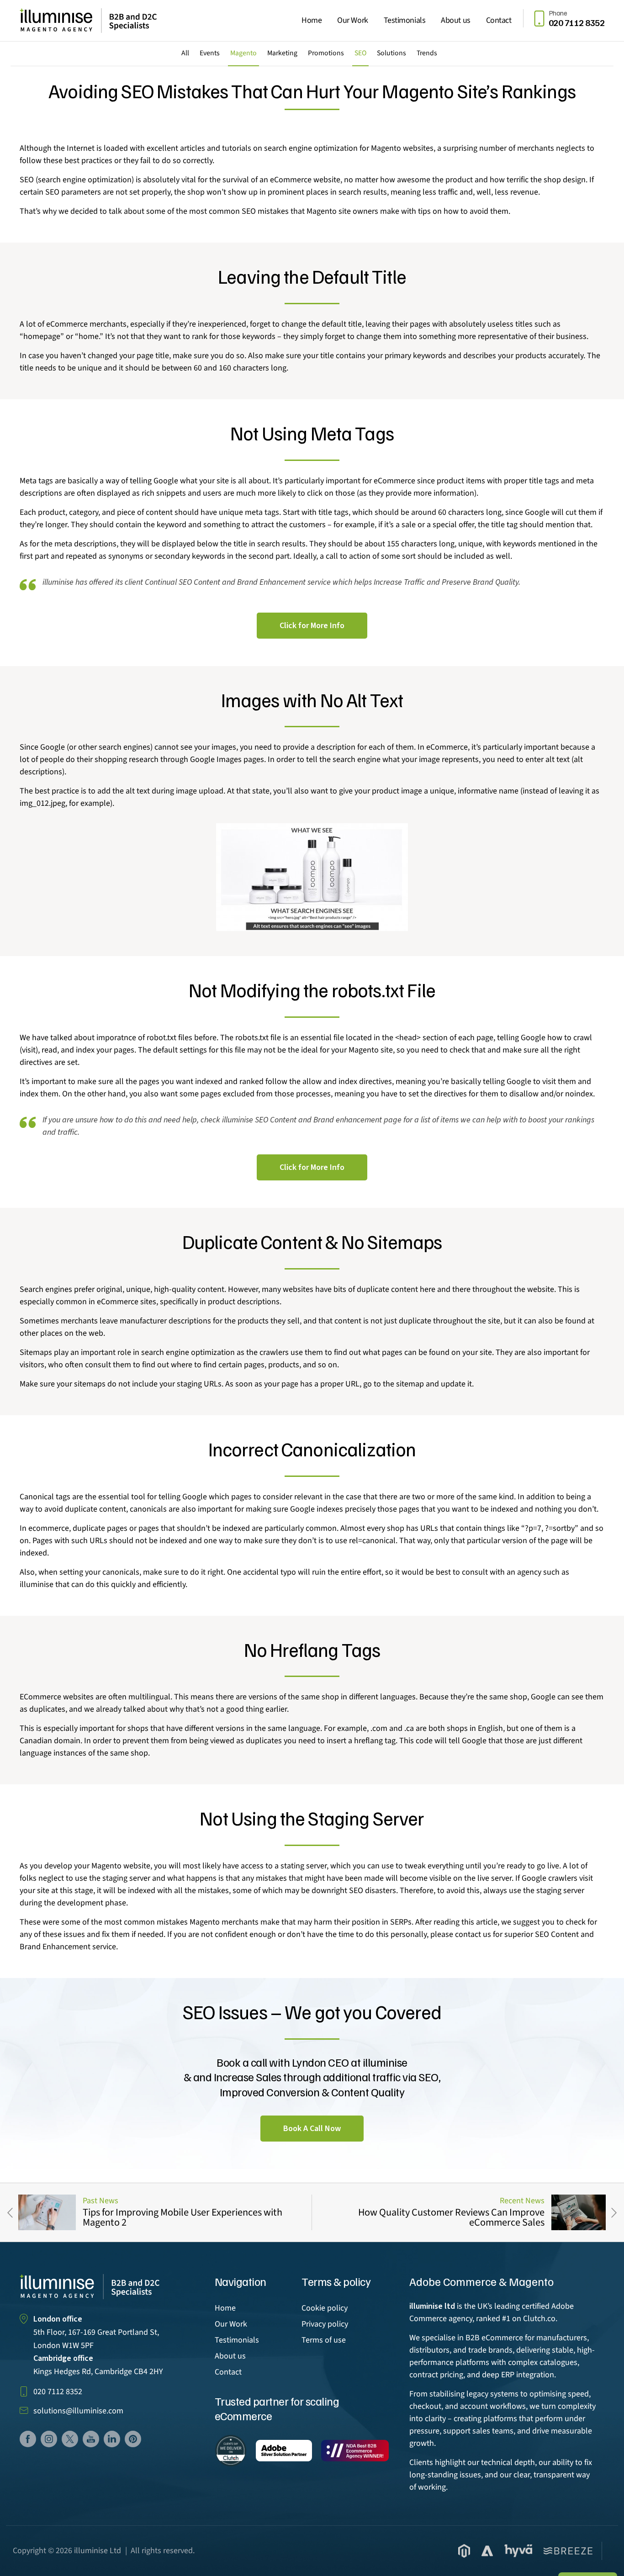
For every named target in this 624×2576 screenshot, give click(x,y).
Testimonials (405, 20)
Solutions (391, 53)
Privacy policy (325, 2324)
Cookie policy (325, 2308)
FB (28, 2439)
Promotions (326, 53)
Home (312, 20)
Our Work (352, 20)
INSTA (49, 2439)
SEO (360, 53)
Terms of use (324, 2340)
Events (210, 53)
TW (70, 2439)
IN (112, 2439)
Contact (499, 20)
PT (133, 2439)
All (185, 53)
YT (91, 2439)
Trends (427, 53)
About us (455, 20)
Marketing (282, 53)
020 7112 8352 (58, 2392)
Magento (243, 53)
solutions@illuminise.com (78, 2411)
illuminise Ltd (98, 2551)
